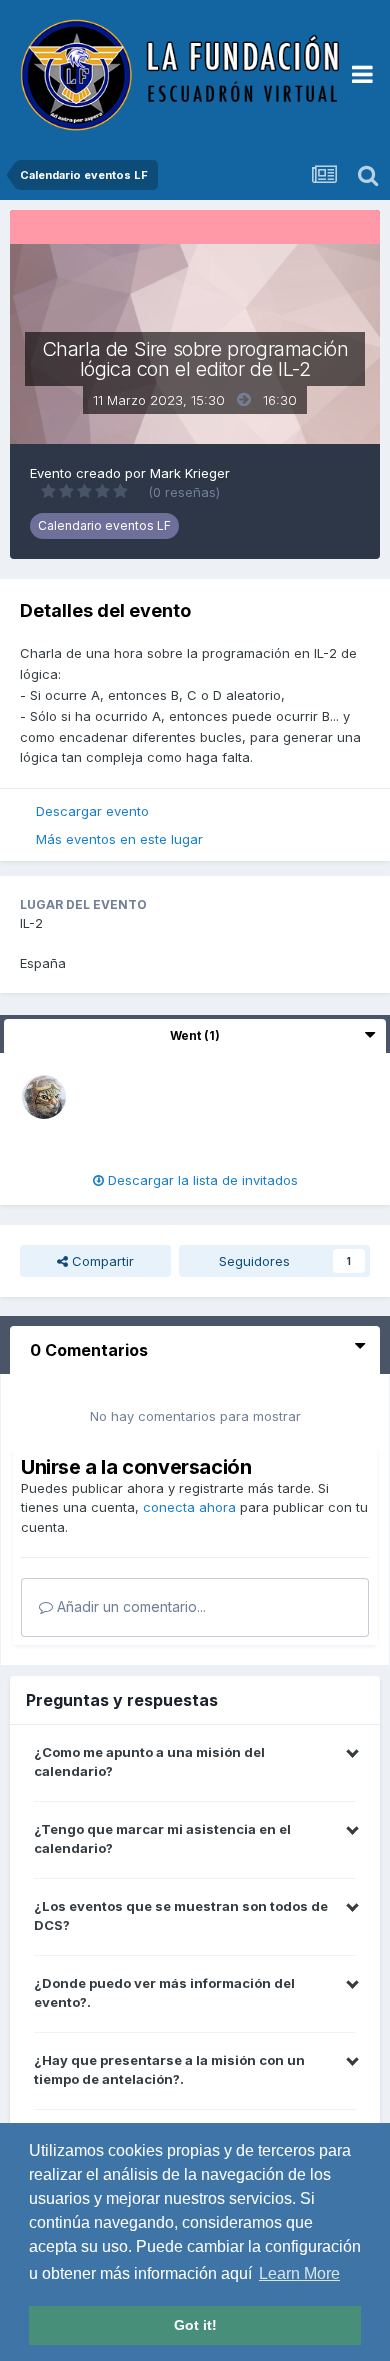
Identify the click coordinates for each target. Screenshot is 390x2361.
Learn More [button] (299, 2273)
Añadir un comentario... (129, 1606)
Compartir (101, 1261)
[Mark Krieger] (44, 1096)
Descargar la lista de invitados (201, 1180)
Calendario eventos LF (104, 525)
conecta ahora (189, 1507)
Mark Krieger (190, 473)
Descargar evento (92, 811)
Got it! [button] (195, 2325)
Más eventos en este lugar (119, 839)
